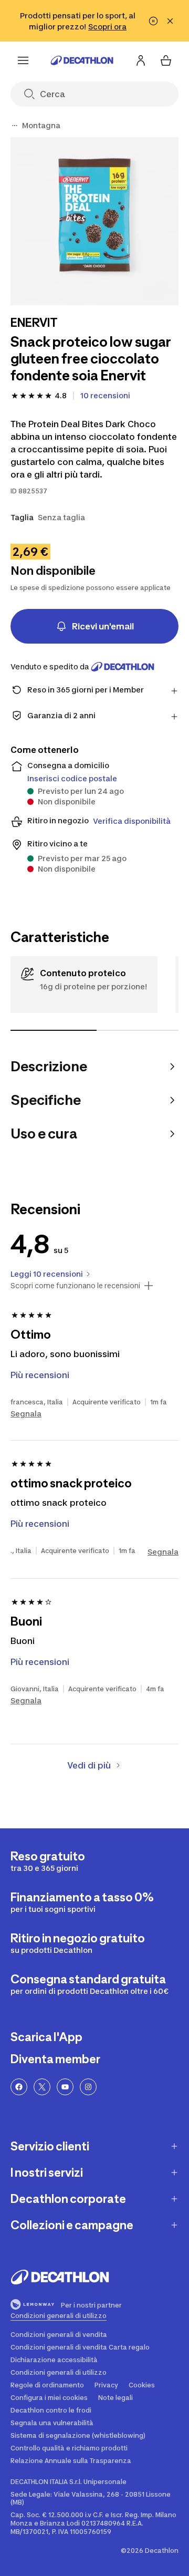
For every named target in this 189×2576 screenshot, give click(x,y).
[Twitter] (42, 2087)
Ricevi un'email (103, 626)
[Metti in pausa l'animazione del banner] (153, 21)
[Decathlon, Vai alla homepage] (82, 60)
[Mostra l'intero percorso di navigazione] (15, 126)
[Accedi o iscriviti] (141, 60)
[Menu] (23, 60)
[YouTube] (65, 2087)
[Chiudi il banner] (170, 21)
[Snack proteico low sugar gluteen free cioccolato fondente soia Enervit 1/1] (94, 221)
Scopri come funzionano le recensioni (75, 1286)
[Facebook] (19, 2087)
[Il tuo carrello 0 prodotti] (166, 60)
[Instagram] (88, 2087)
